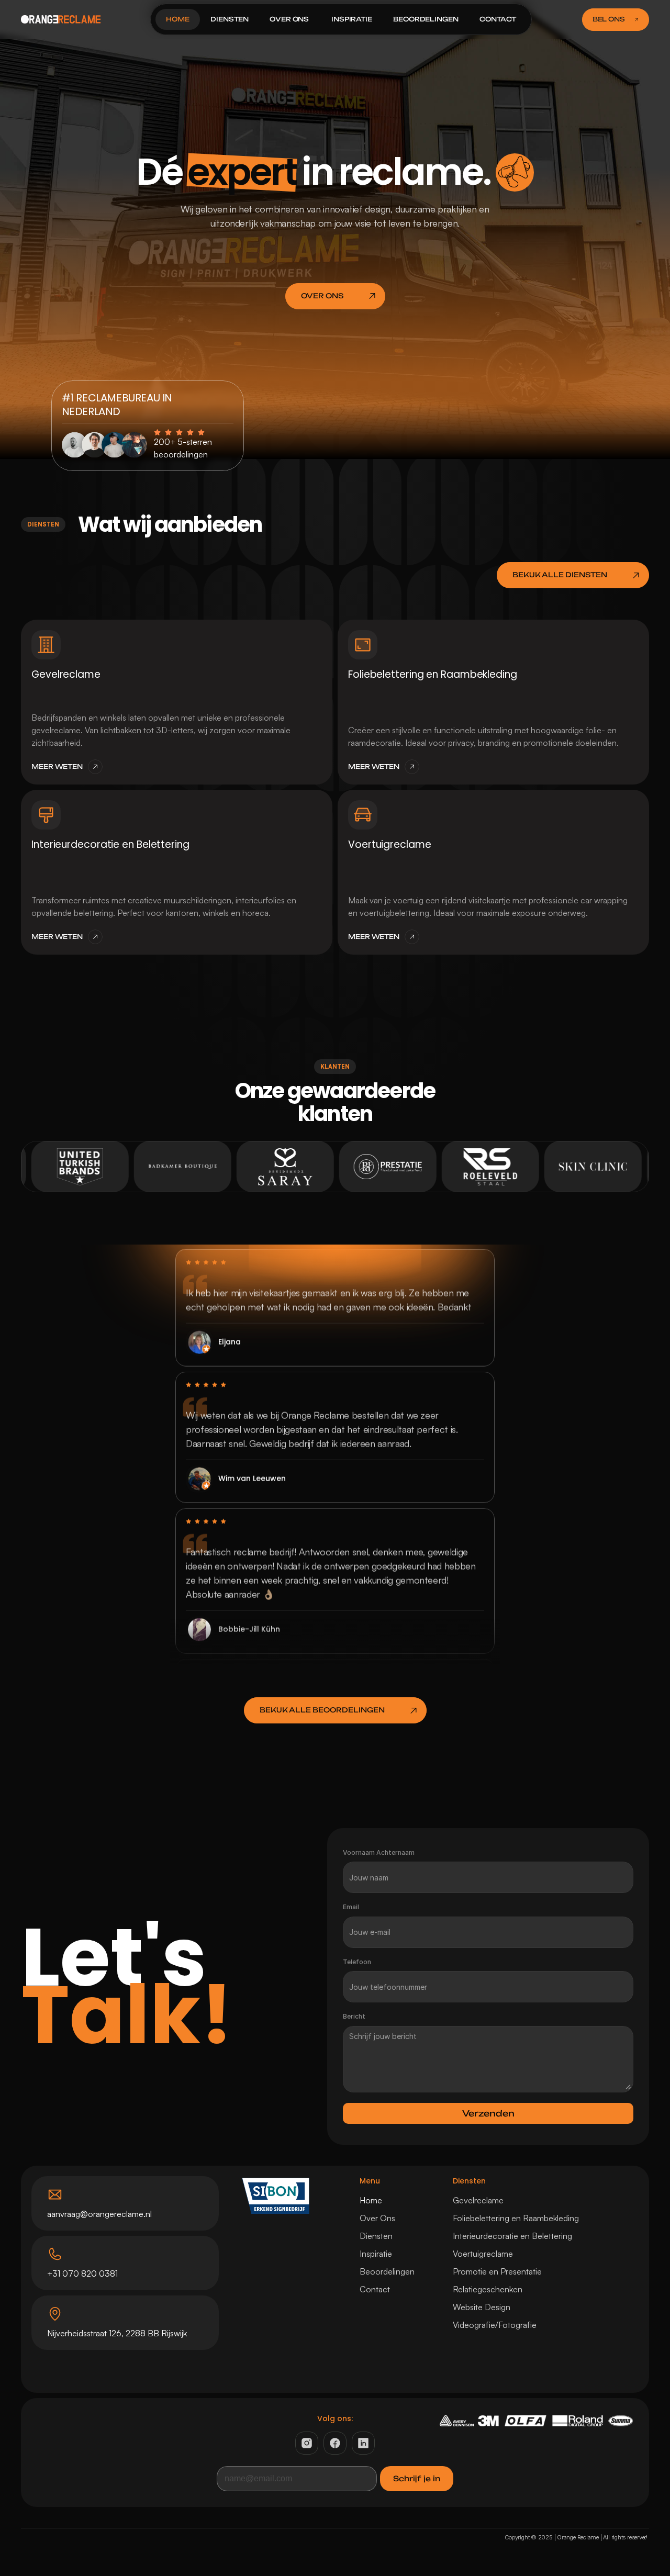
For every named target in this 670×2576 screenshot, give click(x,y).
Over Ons (377, 2218)
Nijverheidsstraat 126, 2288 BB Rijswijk (117, 2333)
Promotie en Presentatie (497, 2271)
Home (371, 2200)
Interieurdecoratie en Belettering (512, 2236)
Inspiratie (376, 2254)
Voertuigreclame (483, 2254)
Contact (375, 2289)
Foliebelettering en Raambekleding (516, 2218)
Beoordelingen (387, 2271)
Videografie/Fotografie (495, 2325)
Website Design (482, 2307)
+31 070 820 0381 (82, 2273)
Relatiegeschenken (488, 2289)
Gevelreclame (478, 2200)
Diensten (376, 2236)
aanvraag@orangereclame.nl (99, 2214)
